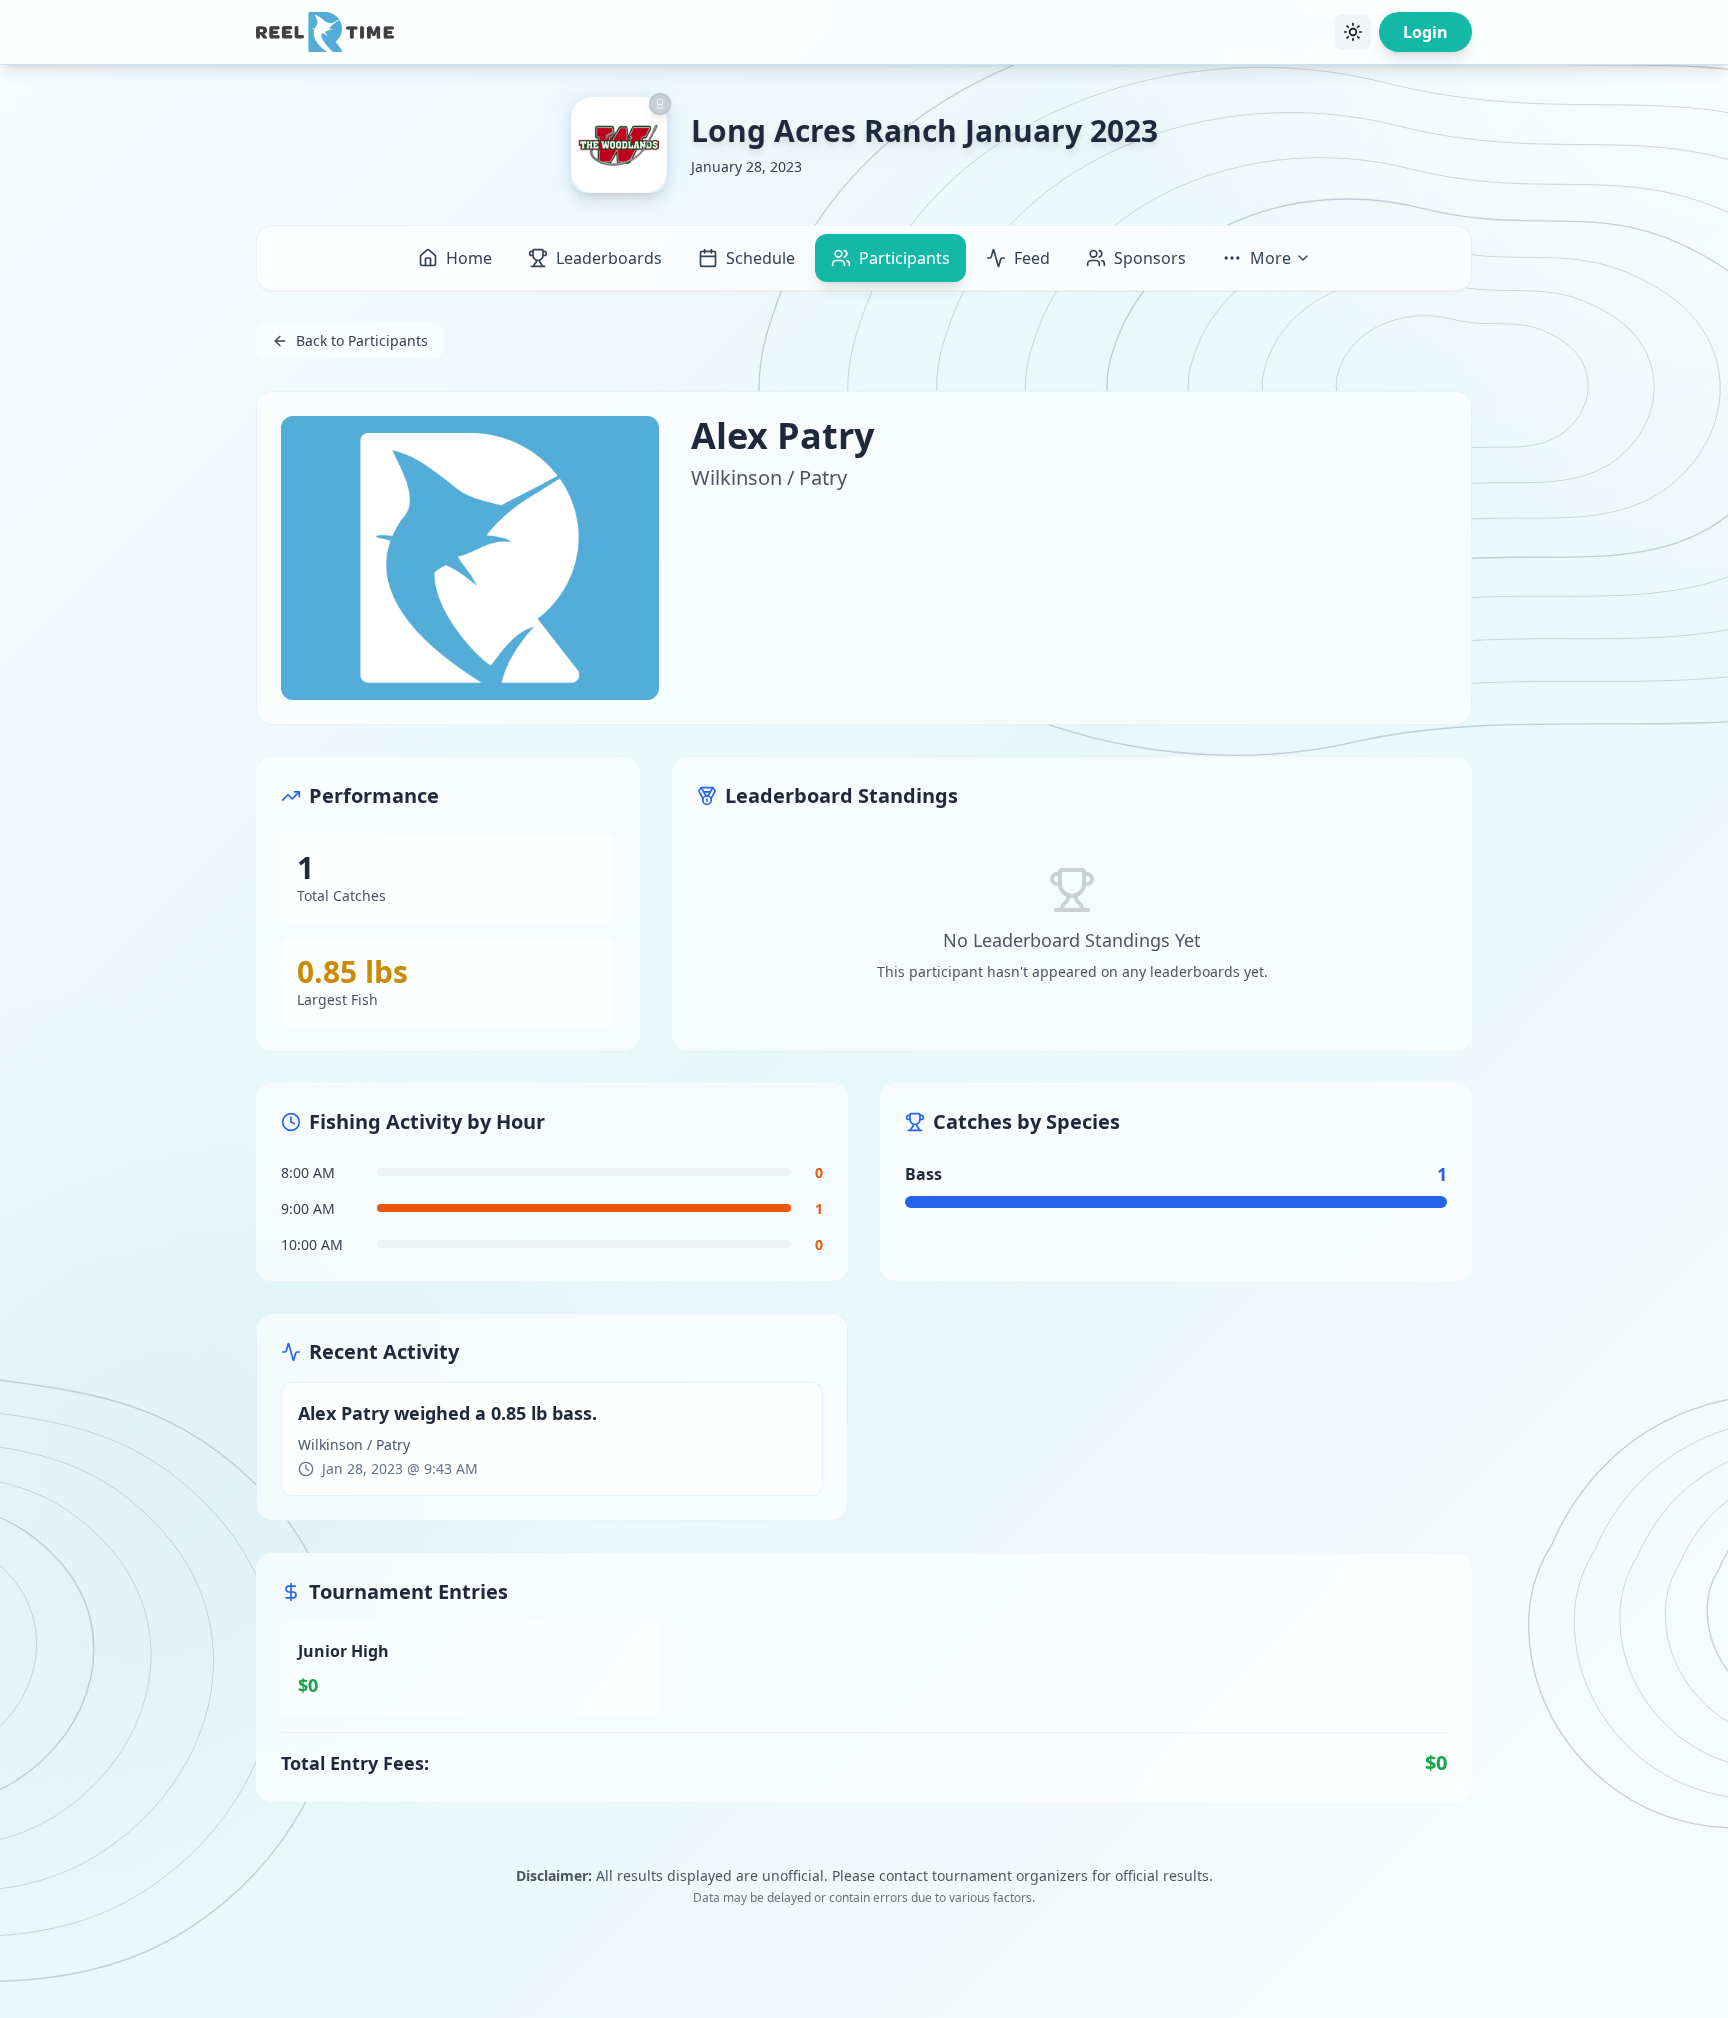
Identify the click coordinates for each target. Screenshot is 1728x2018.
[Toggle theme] (1353, 32)
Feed (1032, 258)
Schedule (760, 258)
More (1270, 258)
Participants (904, 258)
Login (1425, 32)
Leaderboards (609, 258)
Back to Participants (362, 340)
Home (469, 258)
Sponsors (1150, 258)
